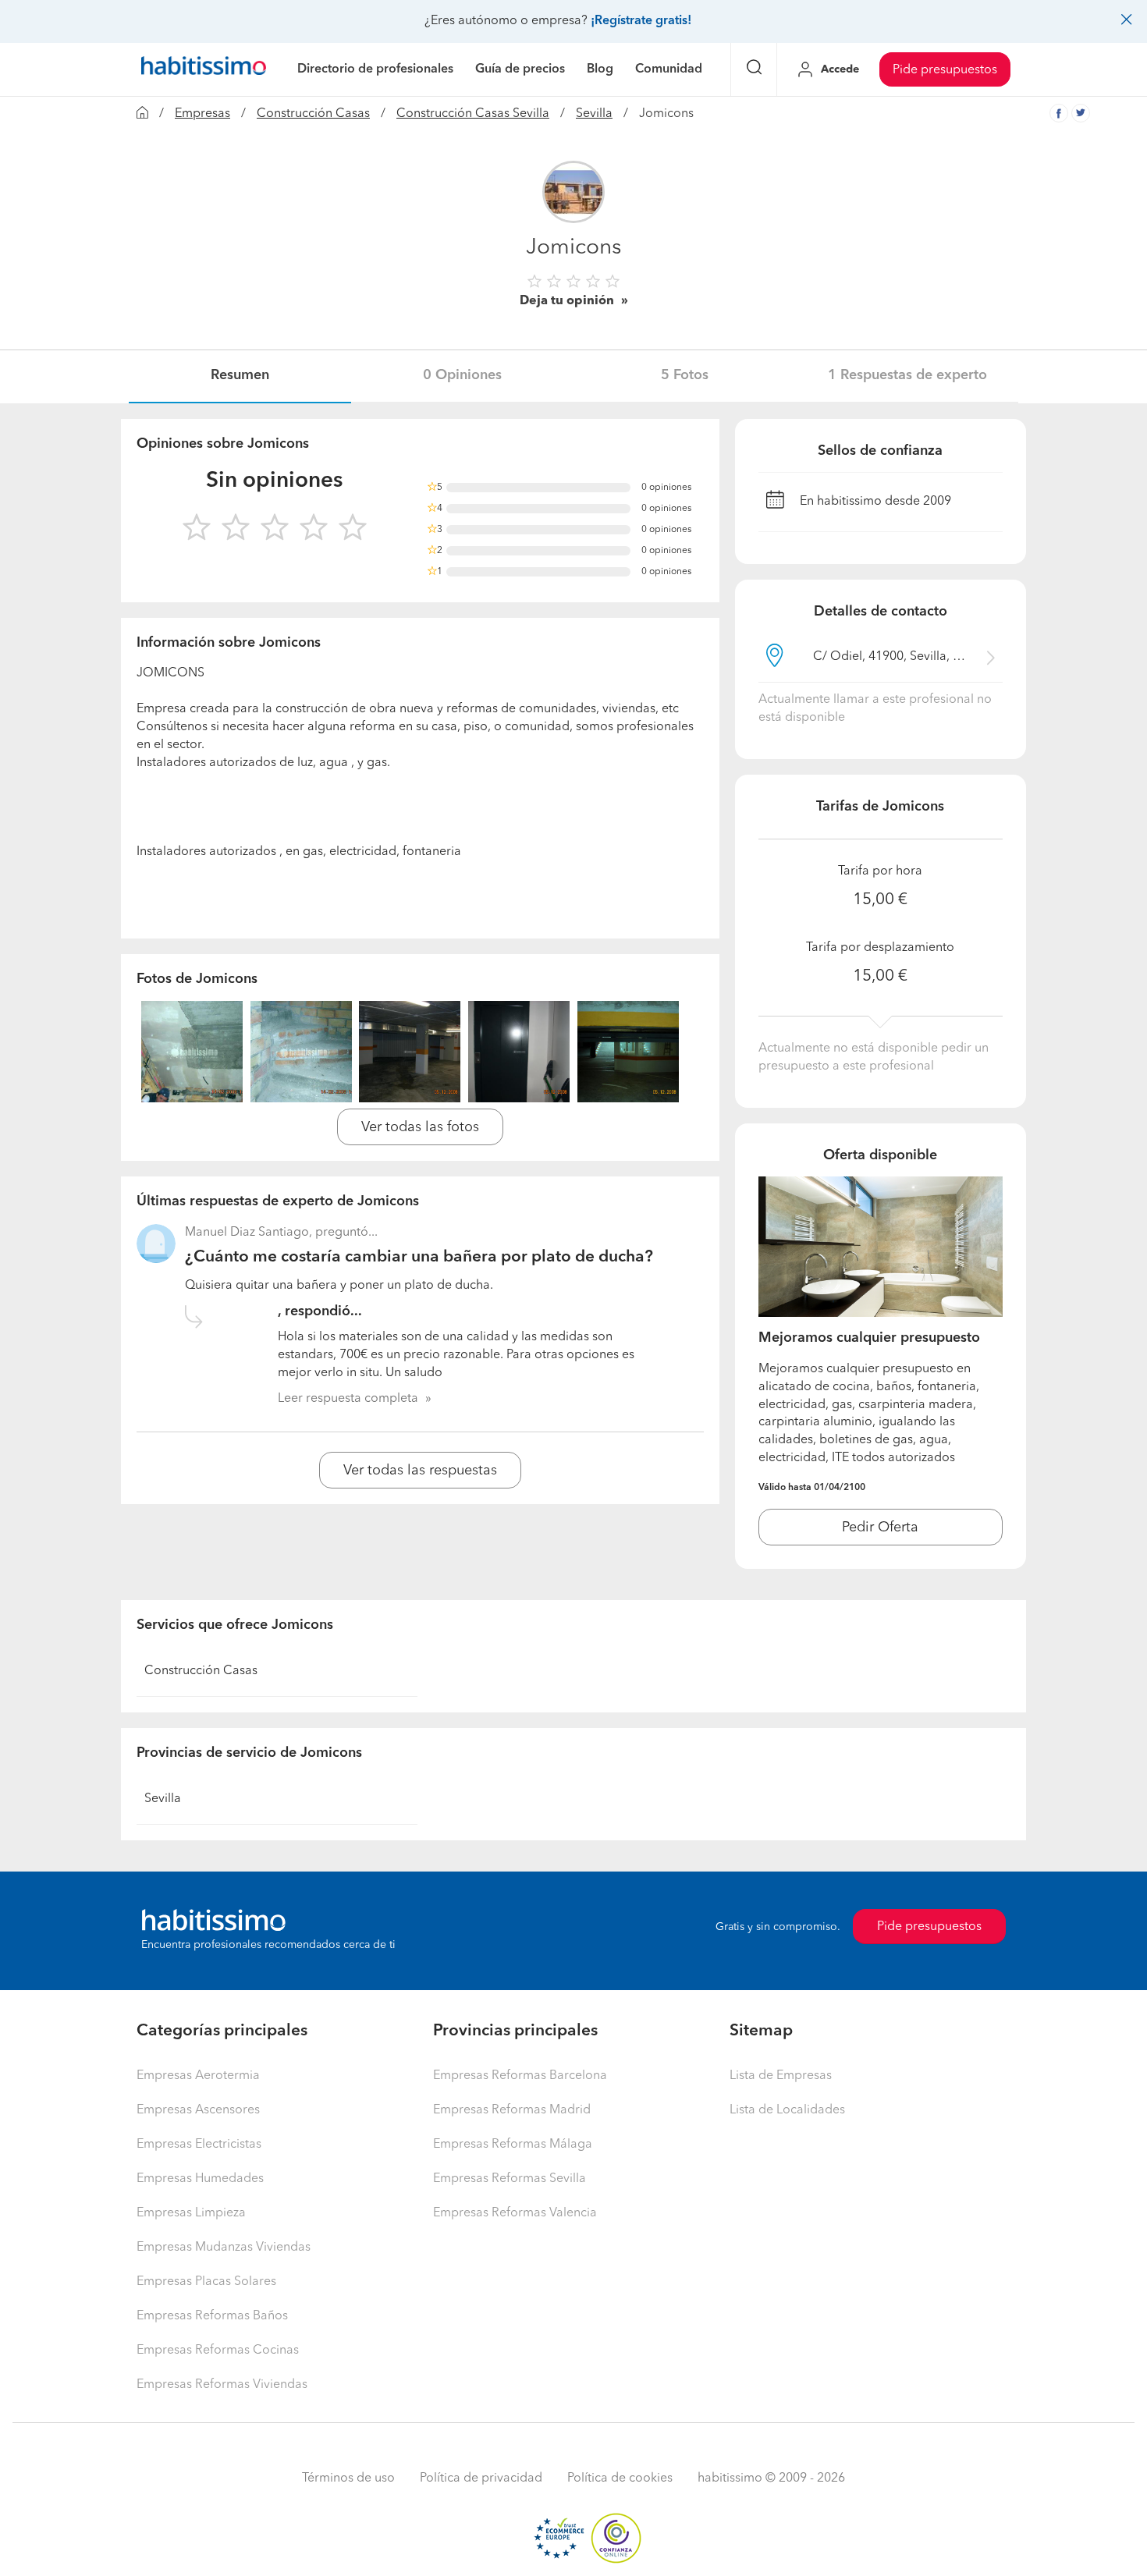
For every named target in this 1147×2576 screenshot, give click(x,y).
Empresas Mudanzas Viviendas (224, 2248)
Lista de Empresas (781, 2076)
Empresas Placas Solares (206, 2282)
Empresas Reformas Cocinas (218, 2351)
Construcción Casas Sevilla (473, 114)
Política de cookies (620, 2478)
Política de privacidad (481, 2478)
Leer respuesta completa (348, 1399)
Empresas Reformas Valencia (515, 2213)
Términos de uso (348, 2478)
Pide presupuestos (945, 70)
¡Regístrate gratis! (641, 21)
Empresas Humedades (200, 2179)
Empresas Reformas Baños (212, 2316)
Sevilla (594, 114)
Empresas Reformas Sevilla (510, 2179)
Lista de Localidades (787, 2110)
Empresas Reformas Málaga (513, 2145)
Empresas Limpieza (191, 2213)
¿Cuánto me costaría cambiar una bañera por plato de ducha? (419, 1257)
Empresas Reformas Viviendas (222, 2385)
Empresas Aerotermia (198, 2076)
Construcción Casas (313, 114)
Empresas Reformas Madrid (512, 2110)
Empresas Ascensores (198, 2110)
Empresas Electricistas (199, 2145)
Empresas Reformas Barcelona (520, 2076)
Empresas (202, 114)
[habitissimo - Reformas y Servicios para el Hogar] (204, 69)
